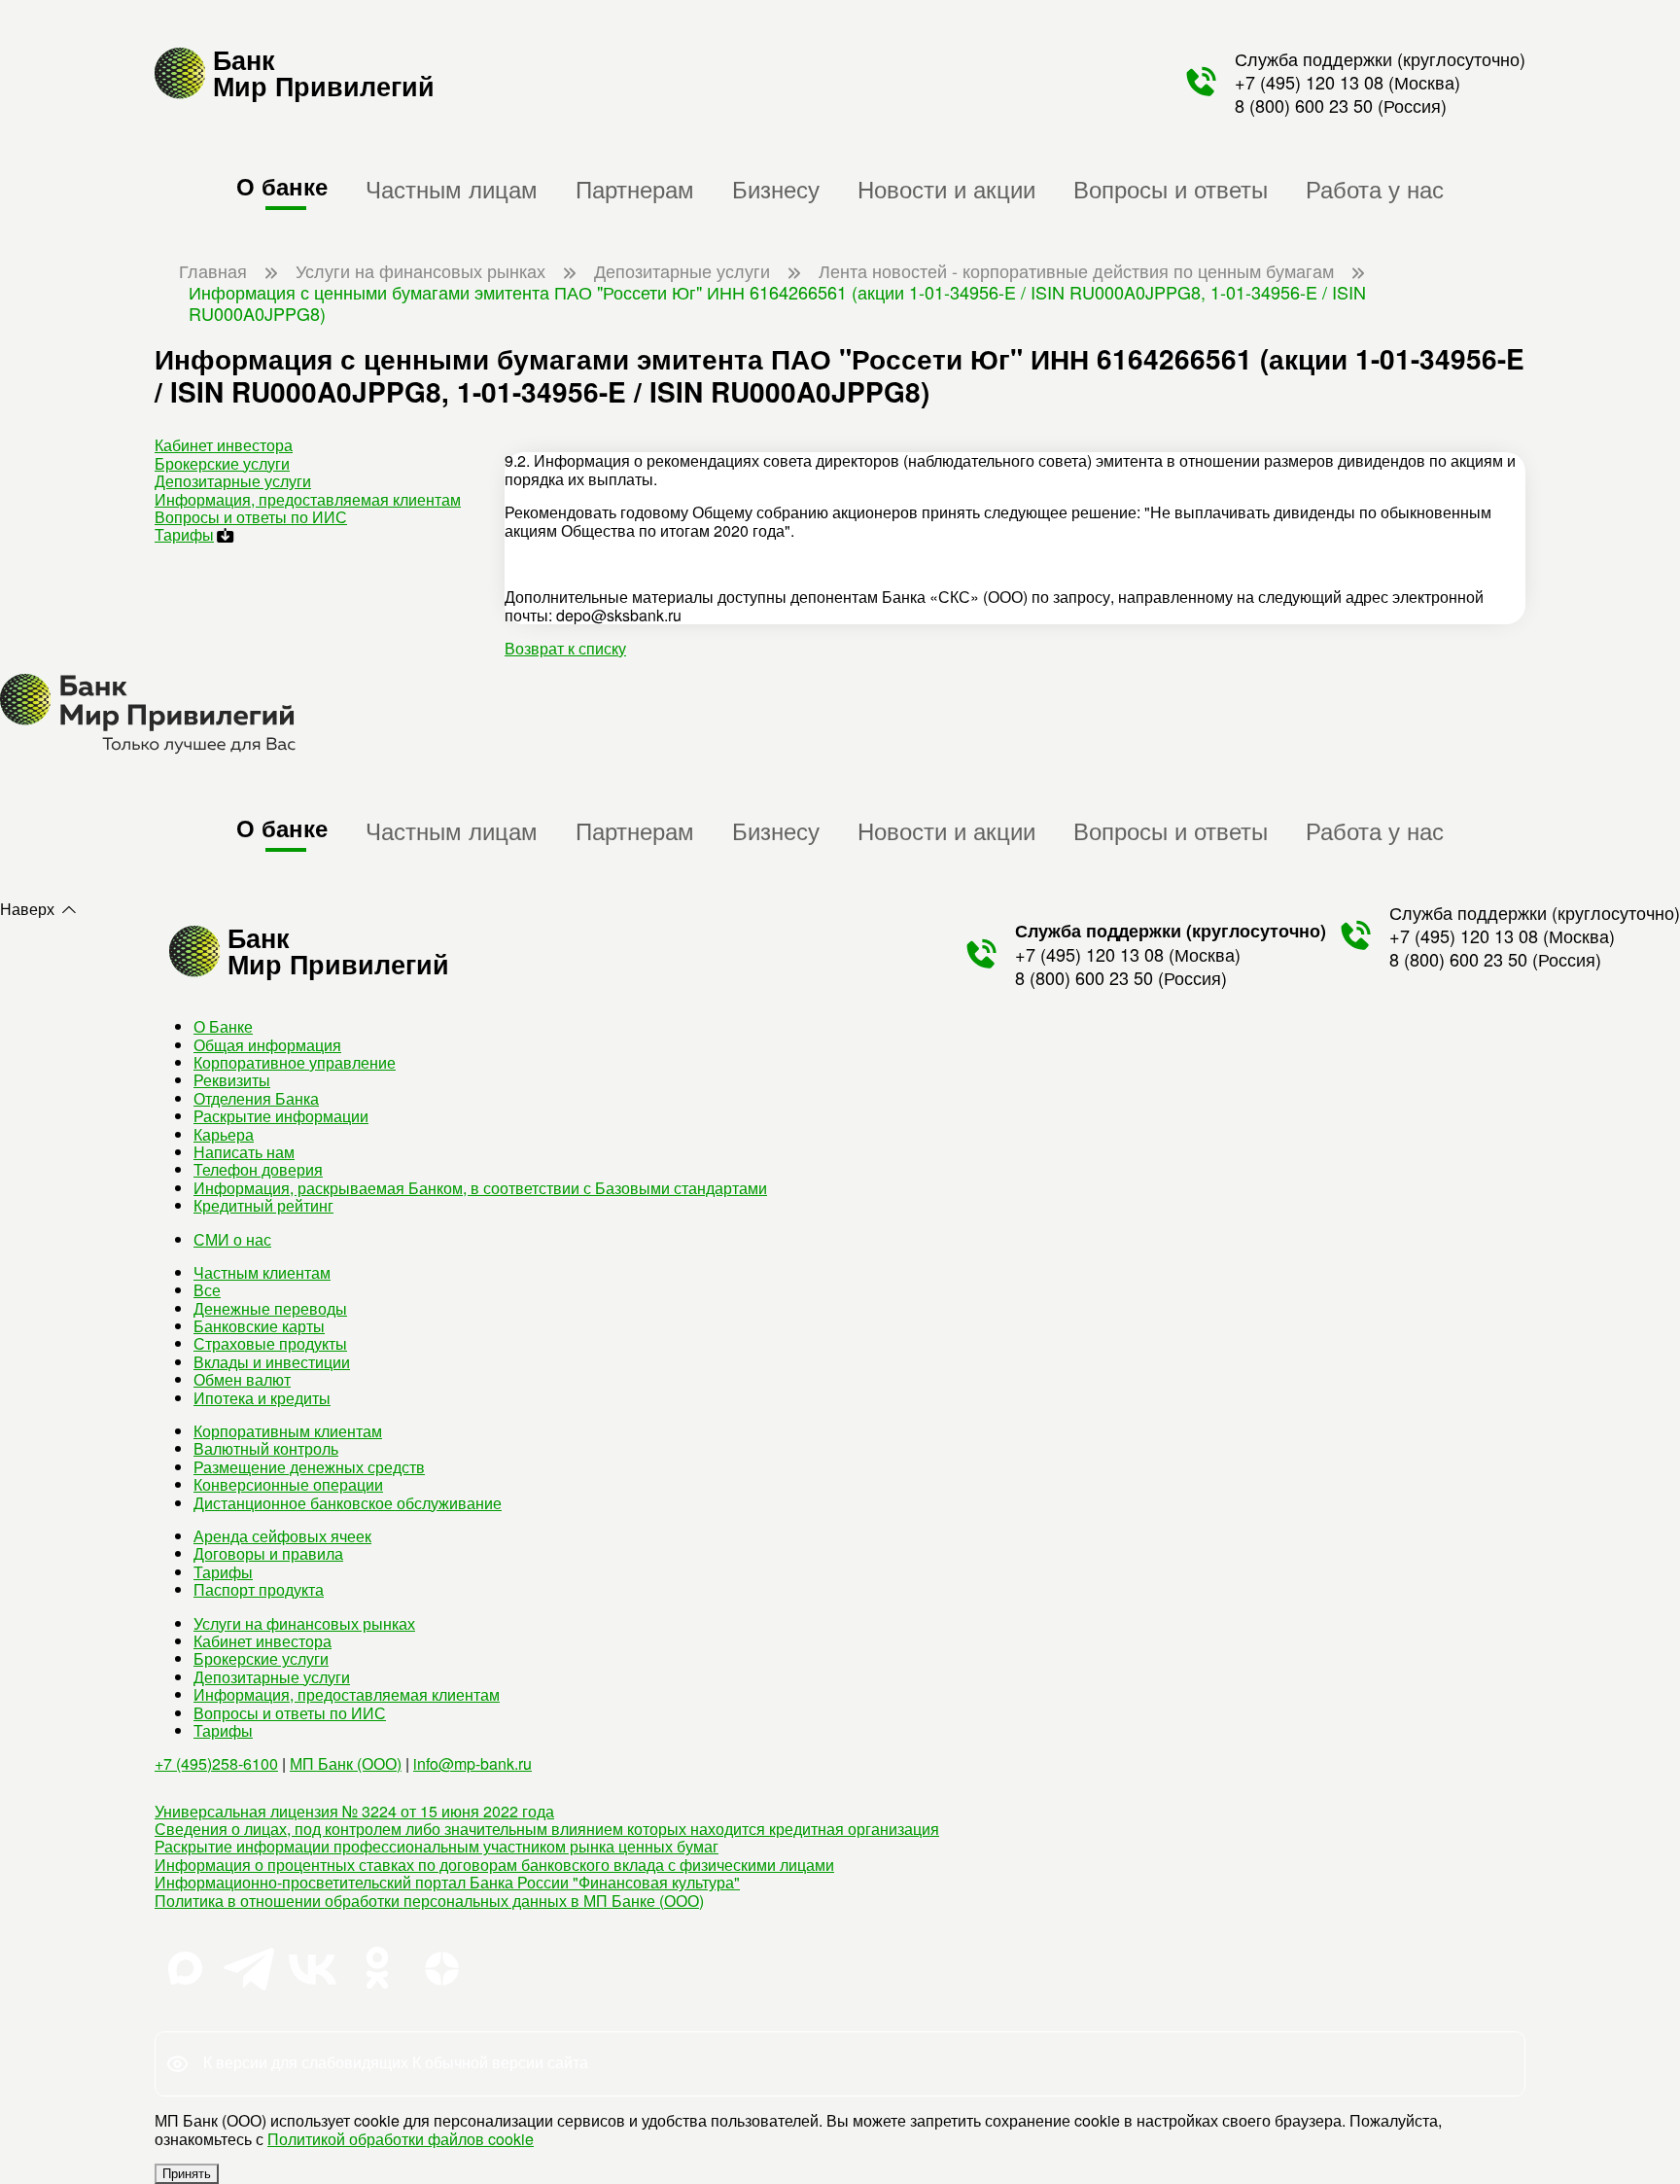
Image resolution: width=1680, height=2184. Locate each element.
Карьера (224, 1134)
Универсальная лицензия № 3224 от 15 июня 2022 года (354, 1811)
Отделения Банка (256, 1098)
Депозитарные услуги (233, 481)
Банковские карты (259, 1326)
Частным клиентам (262, 1272)
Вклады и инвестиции (272, 1362)
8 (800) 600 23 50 (1304, 105)
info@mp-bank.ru (472, 1763)
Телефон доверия (258, 1169)
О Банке (223, 1026)
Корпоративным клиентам (288, 1431)
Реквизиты (232, 1080)
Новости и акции (946, 188)
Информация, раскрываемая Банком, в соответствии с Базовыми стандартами (480, 1188)
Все (207, 1290)
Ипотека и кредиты (262, 1398)
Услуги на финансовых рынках (304, 1623)
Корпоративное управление (295, 1062)
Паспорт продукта (259, 1589)
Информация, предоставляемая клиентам (308, 499)
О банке (282, 186)
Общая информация (267, 1045)
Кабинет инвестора (224, 445)
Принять (187, 2174)
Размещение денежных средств (309, 1467)
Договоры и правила (268, 1553)
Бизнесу (776, 188)
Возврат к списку (565, 648)
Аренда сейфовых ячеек (282, 1536)
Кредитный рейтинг (263, 1205)
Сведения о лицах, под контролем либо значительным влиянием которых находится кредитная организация (547, 1829)
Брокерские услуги (222, 463)
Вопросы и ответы (1171, 188)
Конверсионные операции (288, 1484)
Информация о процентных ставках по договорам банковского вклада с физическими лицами (494, 1865)
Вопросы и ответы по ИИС (251, 517)
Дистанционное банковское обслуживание (348, 1503)
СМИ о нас (232, 1239)
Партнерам (635, 188)
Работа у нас (1375, 188)
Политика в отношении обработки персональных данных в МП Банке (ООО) (429, 1901)
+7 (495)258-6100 (216, 1763)
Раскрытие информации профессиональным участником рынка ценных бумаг (437, 1846)
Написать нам (244, 1152)
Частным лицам (452, 188)
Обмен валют (242, 1379)
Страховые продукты (270, 1343)
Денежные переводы (270, 1308)
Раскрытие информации (281, 1116)
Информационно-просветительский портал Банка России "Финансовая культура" (447, 1882)
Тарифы (184, 534)
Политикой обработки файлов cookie (401, 2139)
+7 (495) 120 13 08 (1309, 82)
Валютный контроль (266, 1448)
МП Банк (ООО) (346, 1763)
